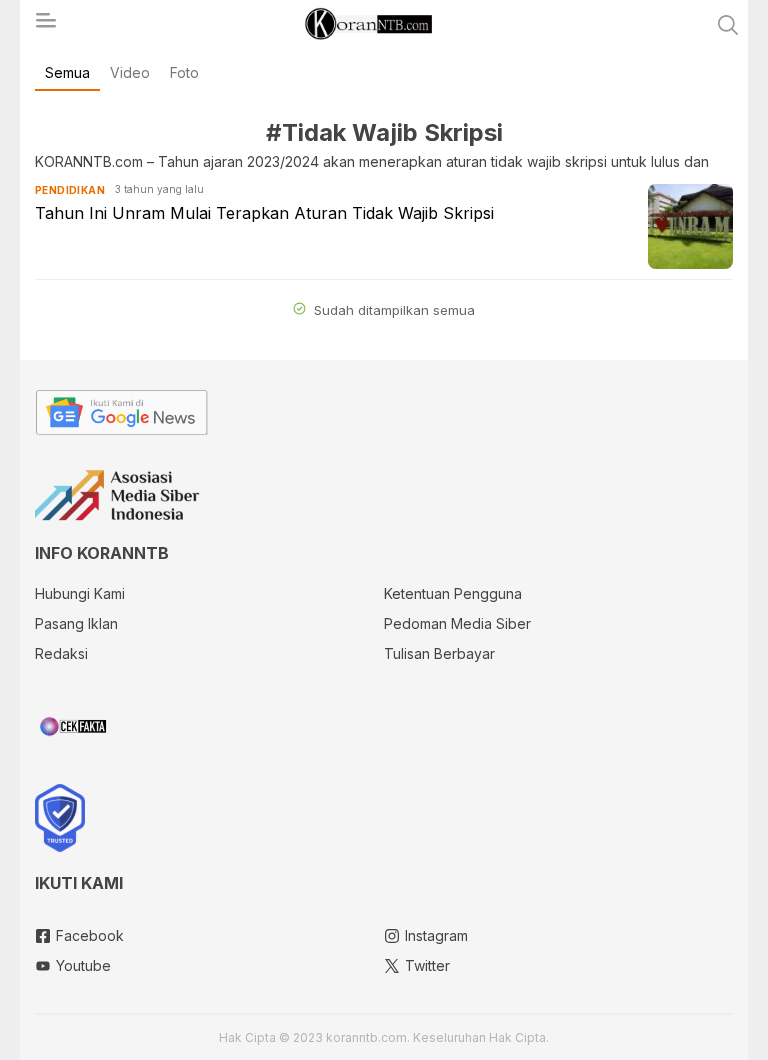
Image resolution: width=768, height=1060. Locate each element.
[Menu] (45, 26)
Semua (67, 72)
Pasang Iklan (76, 623)
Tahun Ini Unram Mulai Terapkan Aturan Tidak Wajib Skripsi (264, 213)
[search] (728, 25)
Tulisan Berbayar (439, 653)
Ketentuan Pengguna (453, 593)
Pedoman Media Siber (457, 623)
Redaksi (61, 653)
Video (130, 72)
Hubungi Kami (80, 593)
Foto (184, 72)
